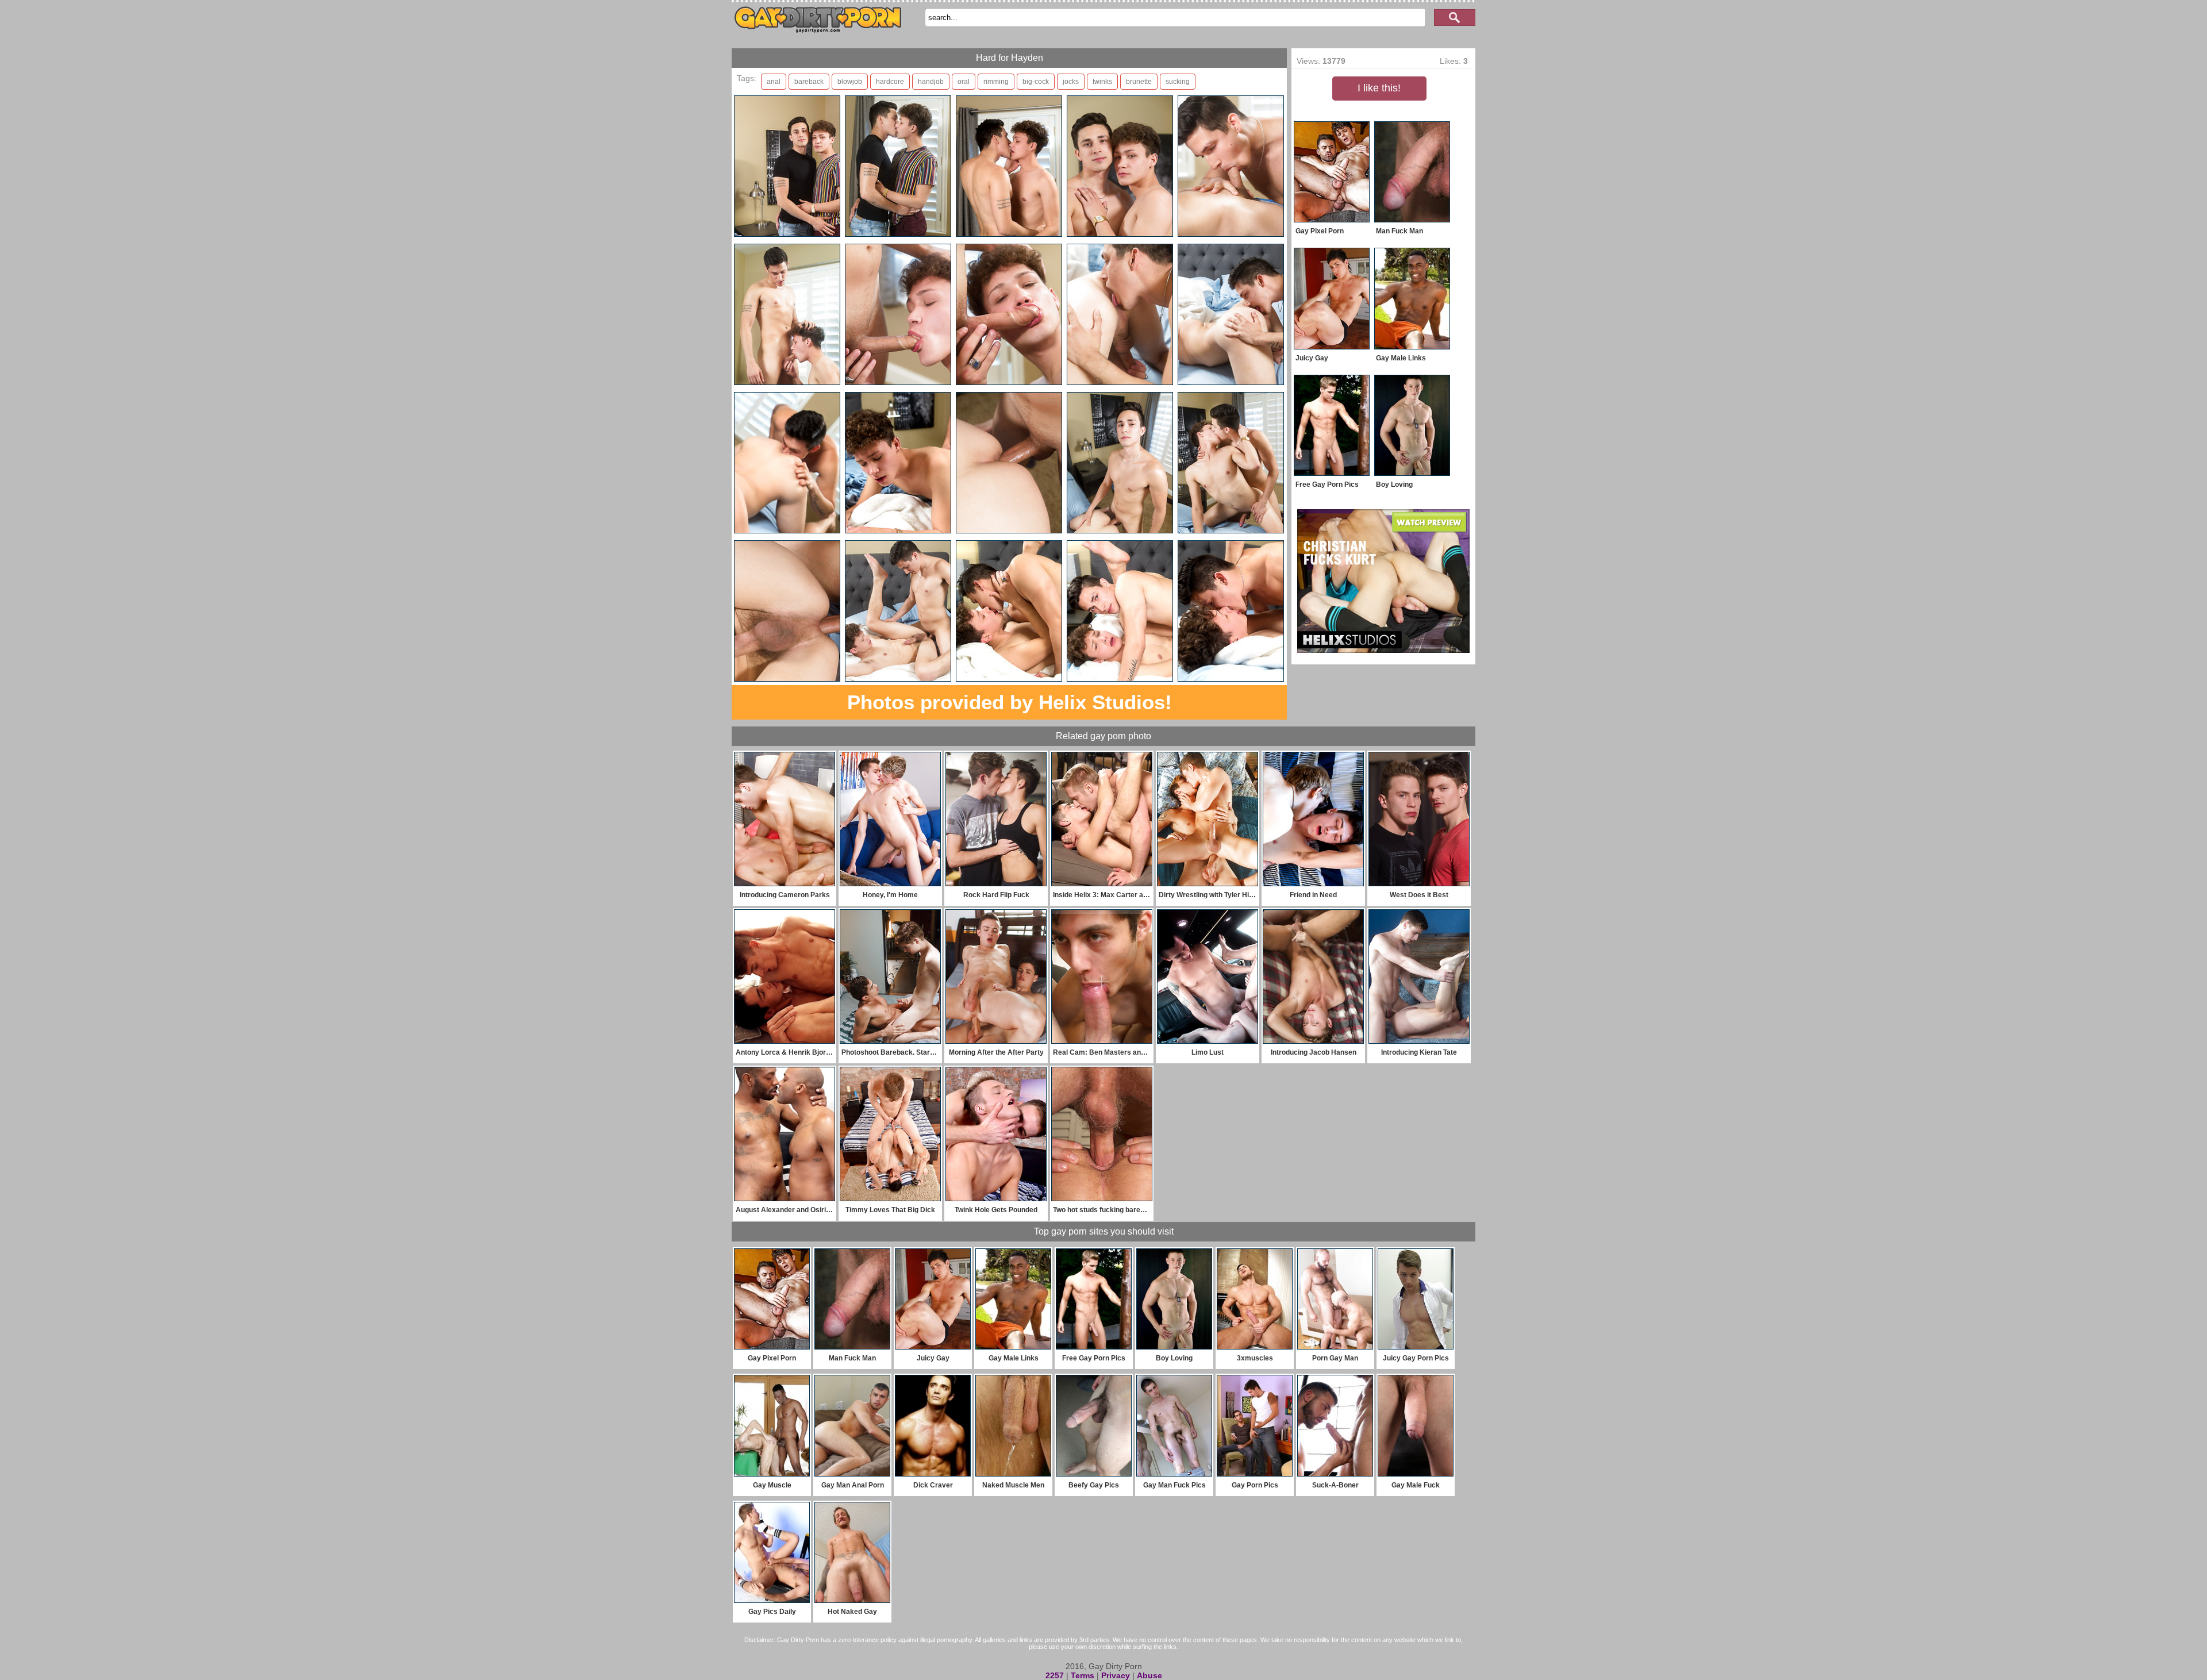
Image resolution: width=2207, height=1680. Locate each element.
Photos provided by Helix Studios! (1010, 702)
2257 (1055, 1675)
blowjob (850, 82)
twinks (1102, 82)
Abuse (1149, 1675)
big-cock (1036, 82)
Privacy (1116, 1675)
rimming (996, 82)
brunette (1139, 82)
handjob (931, 82)
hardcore (890, 82)
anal (774, 82)
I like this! (1379, 88)
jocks (1071, 82)
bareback (809, 82)
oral (964, 82)
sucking (1178, 82)
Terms (1083, 1675)
